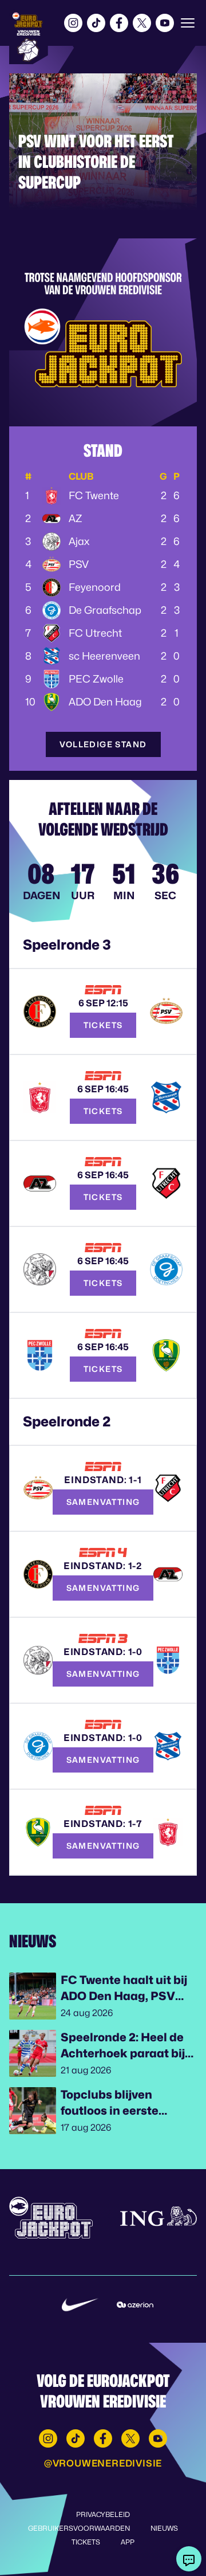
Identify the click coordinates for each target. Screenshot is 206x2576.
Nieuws (164, 2528)
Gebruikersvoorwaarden (79, 2528)
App (128, 2542)
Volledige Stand (103, 744)
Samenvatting (103, 1502)
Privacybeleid (103, 2514)
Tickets (103, 1025)
